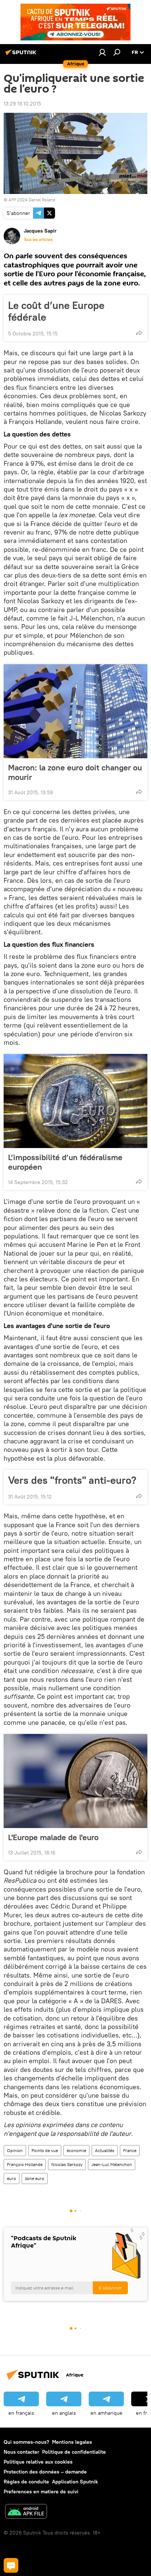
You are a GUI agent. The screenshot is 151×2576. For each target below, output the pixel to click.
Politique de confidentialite (74, 2452)
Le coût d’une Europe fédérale (56, 311)
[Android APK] (26, 2512)
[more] (139, 333)
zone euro (35, 2178)
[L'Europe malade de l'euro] (75, 1781)
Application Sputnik (75, 2482)
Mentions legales (72, 2442)
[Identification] (102, 52)
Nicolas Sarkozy (67, 2164)
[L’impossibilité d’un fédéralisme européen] (75, 1101)
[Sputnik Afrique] (22, 55)
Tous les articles (38, 240)
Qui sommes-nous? (26, 2442)
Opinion (15, 2150)
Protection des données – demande (45, 2472)
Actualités (105, 2150)
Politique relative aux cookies (38, 2462)
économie (76, 2150)
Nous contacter (21, 2452)
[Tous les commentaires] (11, 2565)
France (130, 2150)
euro (12, 2178)
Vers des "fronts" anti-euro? (72, 1480)
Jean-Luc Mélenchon (112, 2164)
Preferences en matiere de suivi (41, 2492)
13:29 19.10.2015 (22, 104)
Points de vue (45, 2150)
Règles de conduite (26, 2482)
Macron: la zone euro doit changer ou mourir (75, 772)
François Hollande (25, 2164)
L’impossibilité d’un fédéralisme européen (65, 1162)
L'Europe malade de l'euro (53, 1837)
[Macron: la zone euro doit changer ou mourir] (75, 711)
